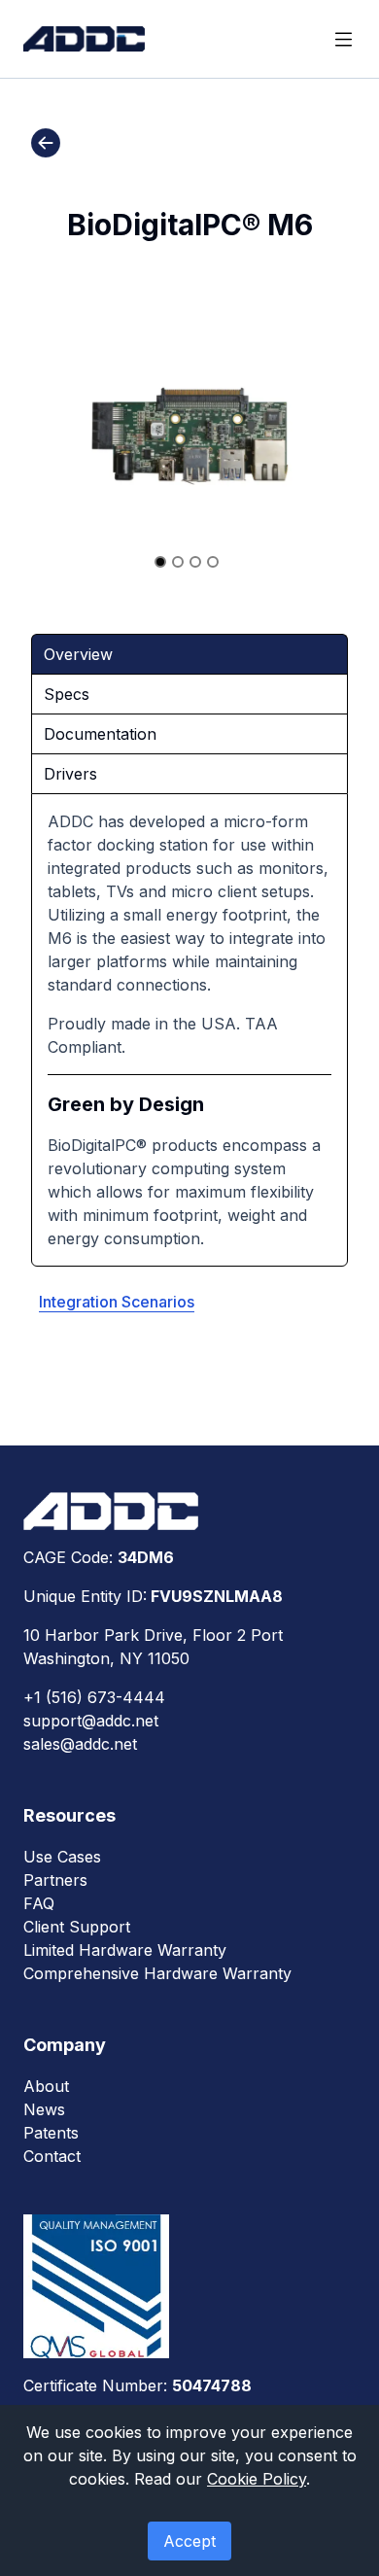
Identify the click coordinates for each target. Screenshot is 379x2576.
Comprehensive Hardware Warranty (157, 1973)
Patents (51, 2133)
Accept (189, 2541)
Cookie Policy (257, 2479)
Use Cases (62, 1857)
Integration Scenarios (117, 1302)
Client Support (77, 1927)
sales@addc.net (80, 1744)
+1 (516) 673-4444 (94, 1697)
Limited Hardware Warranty (125, 1950)
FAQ (39, 1903)
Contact (52, 2156)
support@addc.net (91, 1721)
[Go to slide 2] (178, 562)
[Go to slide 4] (213, 562)
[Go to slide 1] (160, 562)
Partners (55, 1880)
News (44, 2109)
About (46, 2086)
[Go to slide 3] (195, 562)
